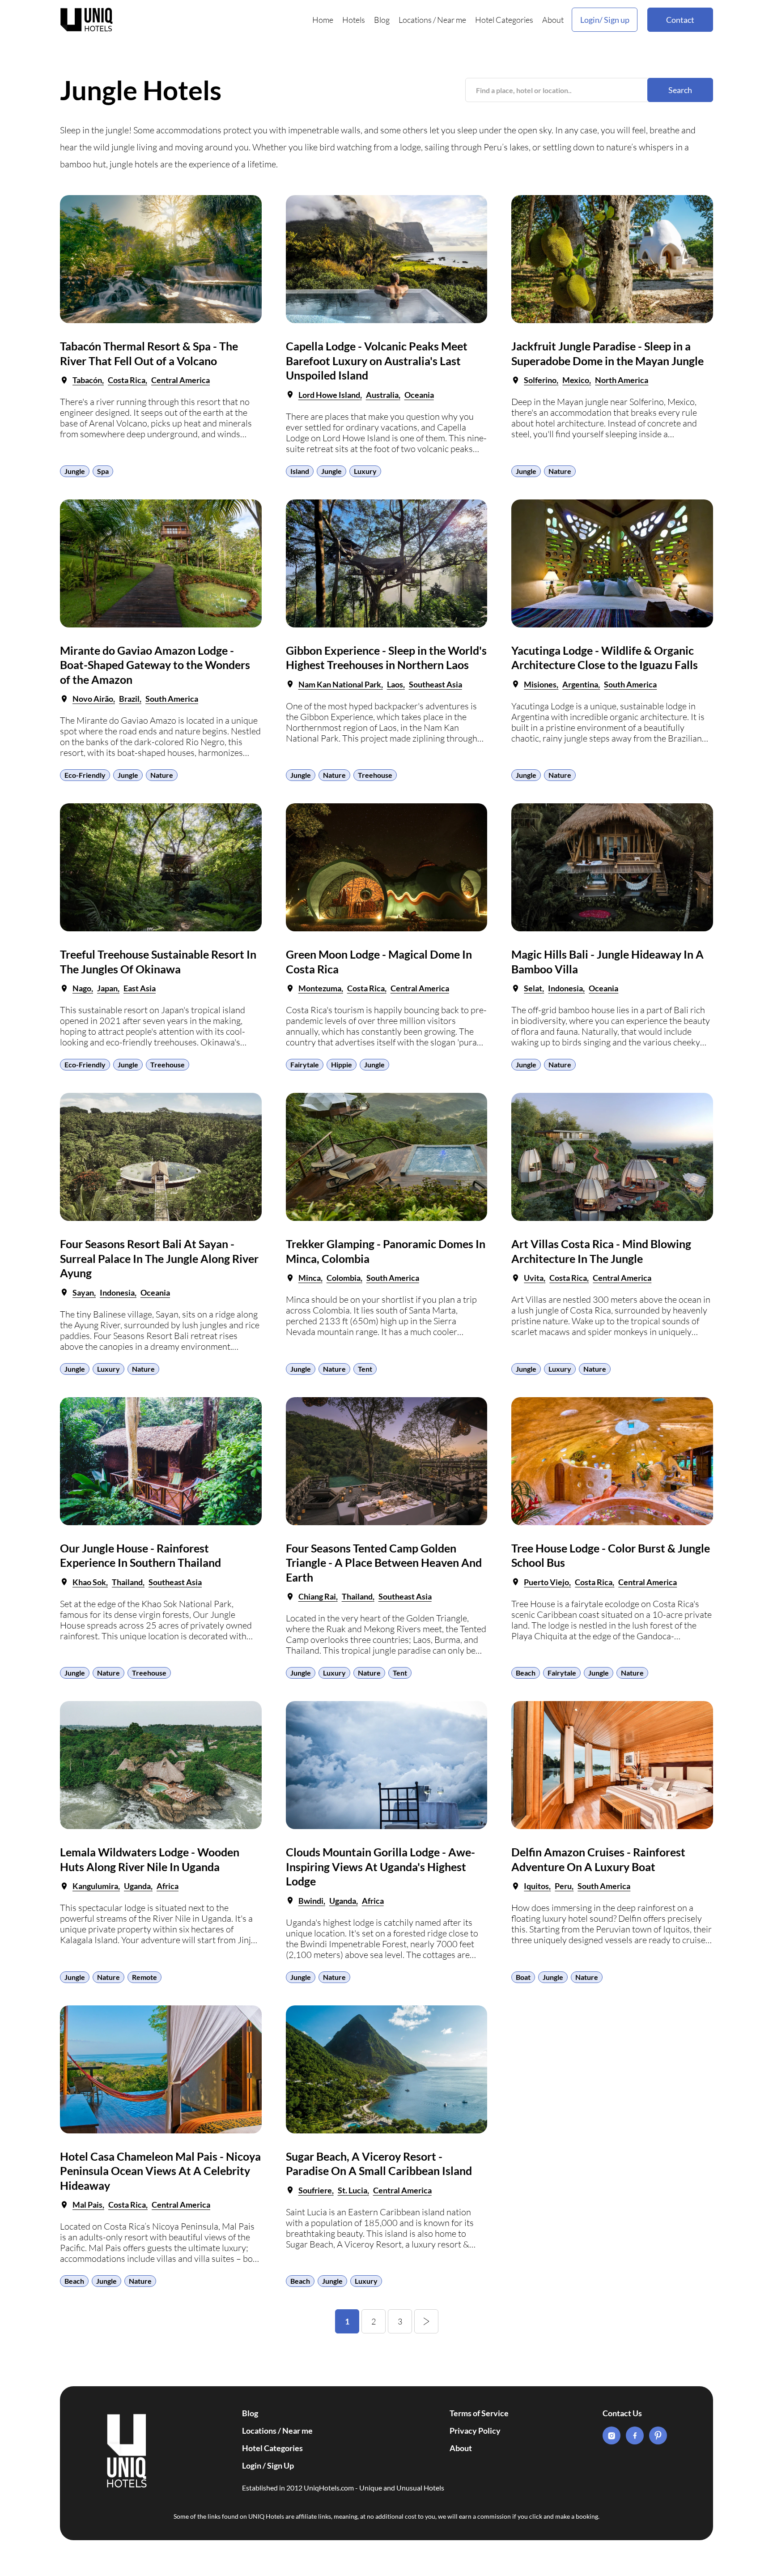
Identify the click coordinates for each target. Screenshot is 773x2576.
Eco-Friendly (85, 775)
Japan (107, 988)
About (553, 20)
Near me (452, 20)
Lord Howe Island (329, 395)
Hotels (354, 20)
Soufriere (315, 2190)
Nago (82, 988)
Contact (680, 20)
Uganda (137, 1886)
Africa (168, 1886)
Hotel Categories (504, 20)
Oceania (419, 395)
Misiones (540, 684)
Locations (415, 20)
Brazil (129, 699)
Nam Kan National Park (340, 684)
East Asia (140, 988)
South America (172, 699)
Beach (526, 1673)
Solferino (540, 380)
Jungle (75, 471)
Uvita (534, 1278)
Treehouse (375, 775)
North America (622, 380)
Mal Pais (87, 2205)
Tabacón (87, 380)
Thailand (127, 1582)
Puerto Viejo (546, 1582)
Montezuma (320, 988)
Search (680, 90)
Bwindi (311, 1901)
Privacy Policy (475, 2431)
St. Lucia (353, 2190)
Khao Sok (89, 1582)
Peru (563, 1886)
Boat (523, 1977)
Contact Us (622, 2413)
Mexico (576, 380)
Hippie (342, 1064)
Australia (382, 395)
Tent (365, 1369)
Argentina (580, 684)
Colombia (344, 1278)
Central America (181, 380)
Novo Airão (93, 699)
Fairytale (305, 1064)
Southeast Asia (435, 684)
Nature (560, 471)
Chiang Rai (317, 1596)
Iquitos (536, 1886)
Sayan (83, 1292)
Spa (103, 471)
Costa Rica (127, 380)
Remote (144, 1977)
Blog (382, 20)
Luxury (365, 471)
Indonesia (565, 988)
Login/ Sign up (605, 20)
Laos (395, 684)
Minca (310, 1278)
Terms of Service (479, 2413)
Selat (533, 988)
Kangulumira (95, 1886)
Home (323, 20)
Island (300, 471)
